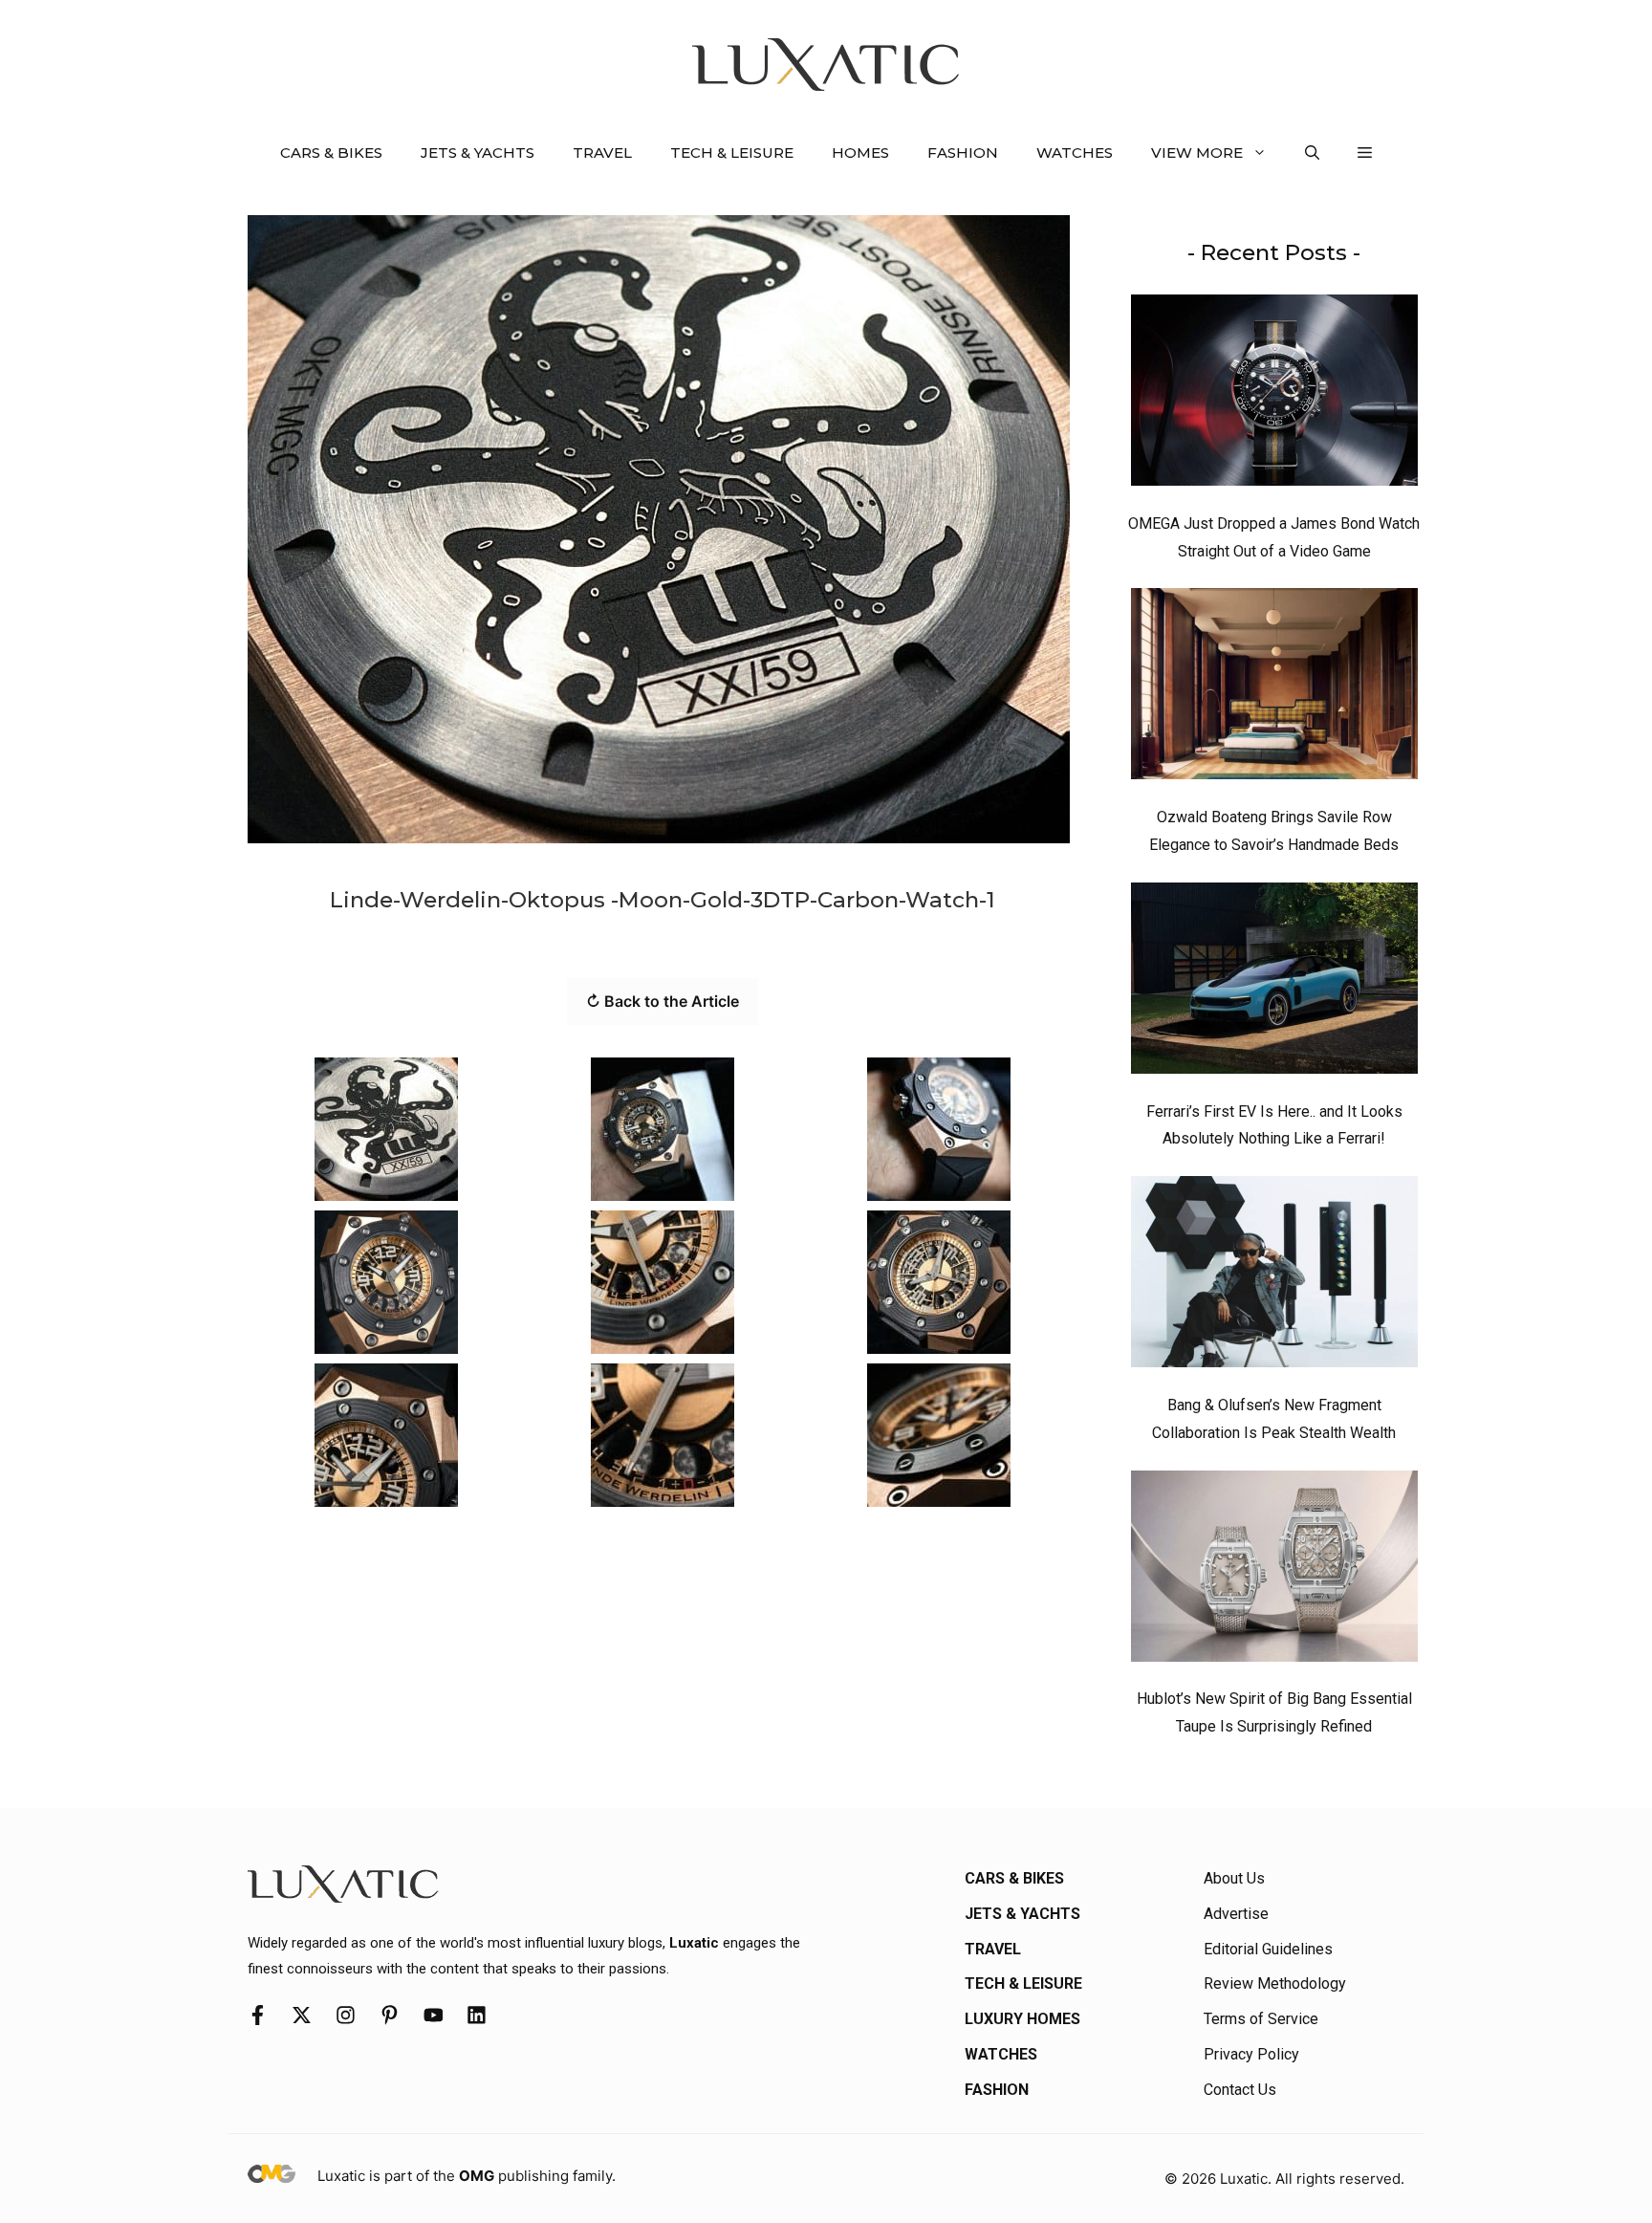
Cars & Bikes (331, 153)
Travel (602, 153)
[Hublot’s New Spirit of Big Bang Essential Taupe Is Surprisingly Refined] (1274, 1571)
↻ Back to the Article (663, 1001)
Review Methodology (1275, 1983)
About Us (1234, 1878)
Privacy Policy (1251, 2054)
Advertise (1236, 1914)
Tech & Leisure (732, 153)
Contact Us (1240, 2090)
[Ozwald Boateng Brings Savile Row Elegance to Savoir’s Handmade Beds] (1274, 688)
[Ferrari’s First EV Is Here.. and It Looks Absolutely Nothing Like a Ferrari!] (1274, 983)
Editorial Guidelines (1268, 1949)
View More (1197, 153)
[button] (1312, 153)
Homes (860, 153)
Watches (1075, 153)
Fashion (963, 153)
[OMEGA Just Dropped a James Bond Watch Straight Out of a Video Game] (1274, 395)
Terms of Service (1261, 2019)
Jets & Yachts (478, 153)
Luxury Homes (1022, 2019)
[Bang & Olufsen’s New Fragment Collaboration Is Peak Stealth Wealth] (1274, 1276)
